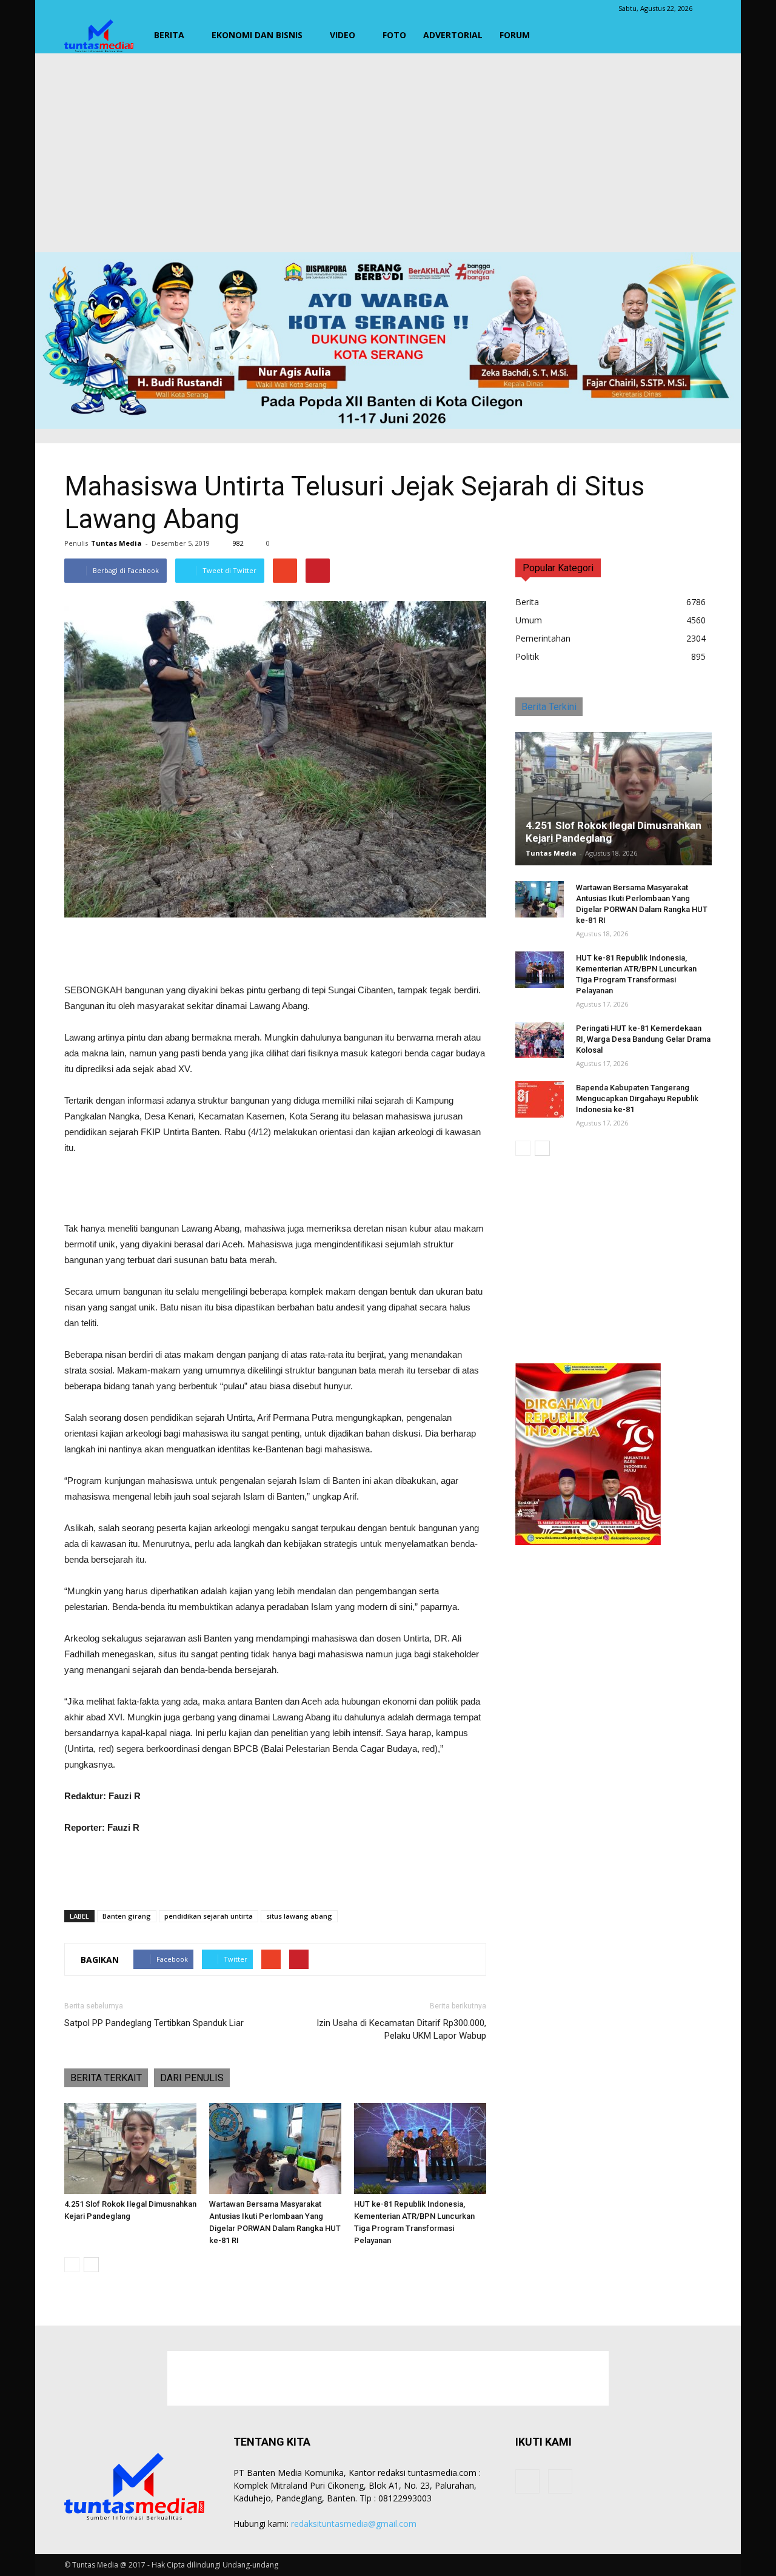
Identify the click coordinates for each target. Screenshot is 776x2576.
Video (343, 35)
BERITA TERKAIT (106, 2078)
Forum (515, 35)
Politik (527, 656)
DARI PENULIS (192, 2078)
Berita (169, 35)
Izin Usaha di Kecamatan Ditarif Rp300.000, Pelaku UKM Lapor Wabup (401, 2029)
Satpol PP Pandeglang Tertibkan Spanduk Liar (154, 2023)
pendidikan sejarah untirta (209, 1916)
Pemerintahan (543, 638)
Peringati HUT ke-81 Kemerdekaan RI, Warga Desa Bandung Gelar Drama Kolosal (643, 1039)
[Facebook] (527, 2481)
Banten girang (127, 1916)
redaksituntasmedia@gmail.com (354, 2524)
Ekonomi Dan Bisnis (257, 35)
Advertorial (453, 35)
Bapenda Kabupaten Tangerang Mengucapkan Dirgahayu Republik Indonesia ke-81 (637, 1098)
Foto (394, 35)
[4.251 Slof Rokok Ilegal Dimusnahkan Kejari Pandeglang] (130, 2148)
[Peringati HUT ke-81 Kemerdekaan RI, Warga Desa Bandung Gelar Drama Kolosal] (540, 1040)
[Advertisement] (388, 153)
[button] (697, 35)
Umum (529, 620)
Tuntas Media (116, 543)
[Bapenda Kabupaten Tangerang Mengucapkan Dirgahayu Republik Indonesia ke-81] (540, 1099)
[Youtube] (560, 2481)
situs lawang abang (299, 1916)
